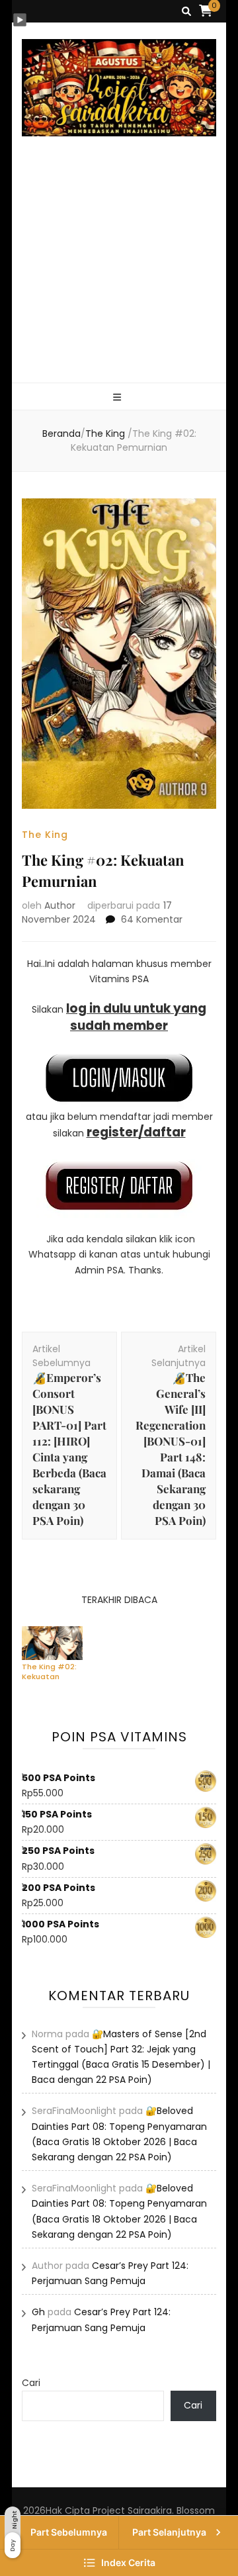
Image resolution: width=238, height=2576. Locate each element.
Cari (31, 2383)
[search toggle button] (186, 12)
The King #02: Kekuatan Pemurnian (49, 1671)
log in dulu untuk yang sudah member (136, 1017)
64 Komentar (152, 919)
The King (45, 835)
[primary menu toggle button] (119, 397)
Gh (38, 2312)
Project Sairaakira (132, 2510)
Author (60, 905)
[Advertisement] (119, 275)
